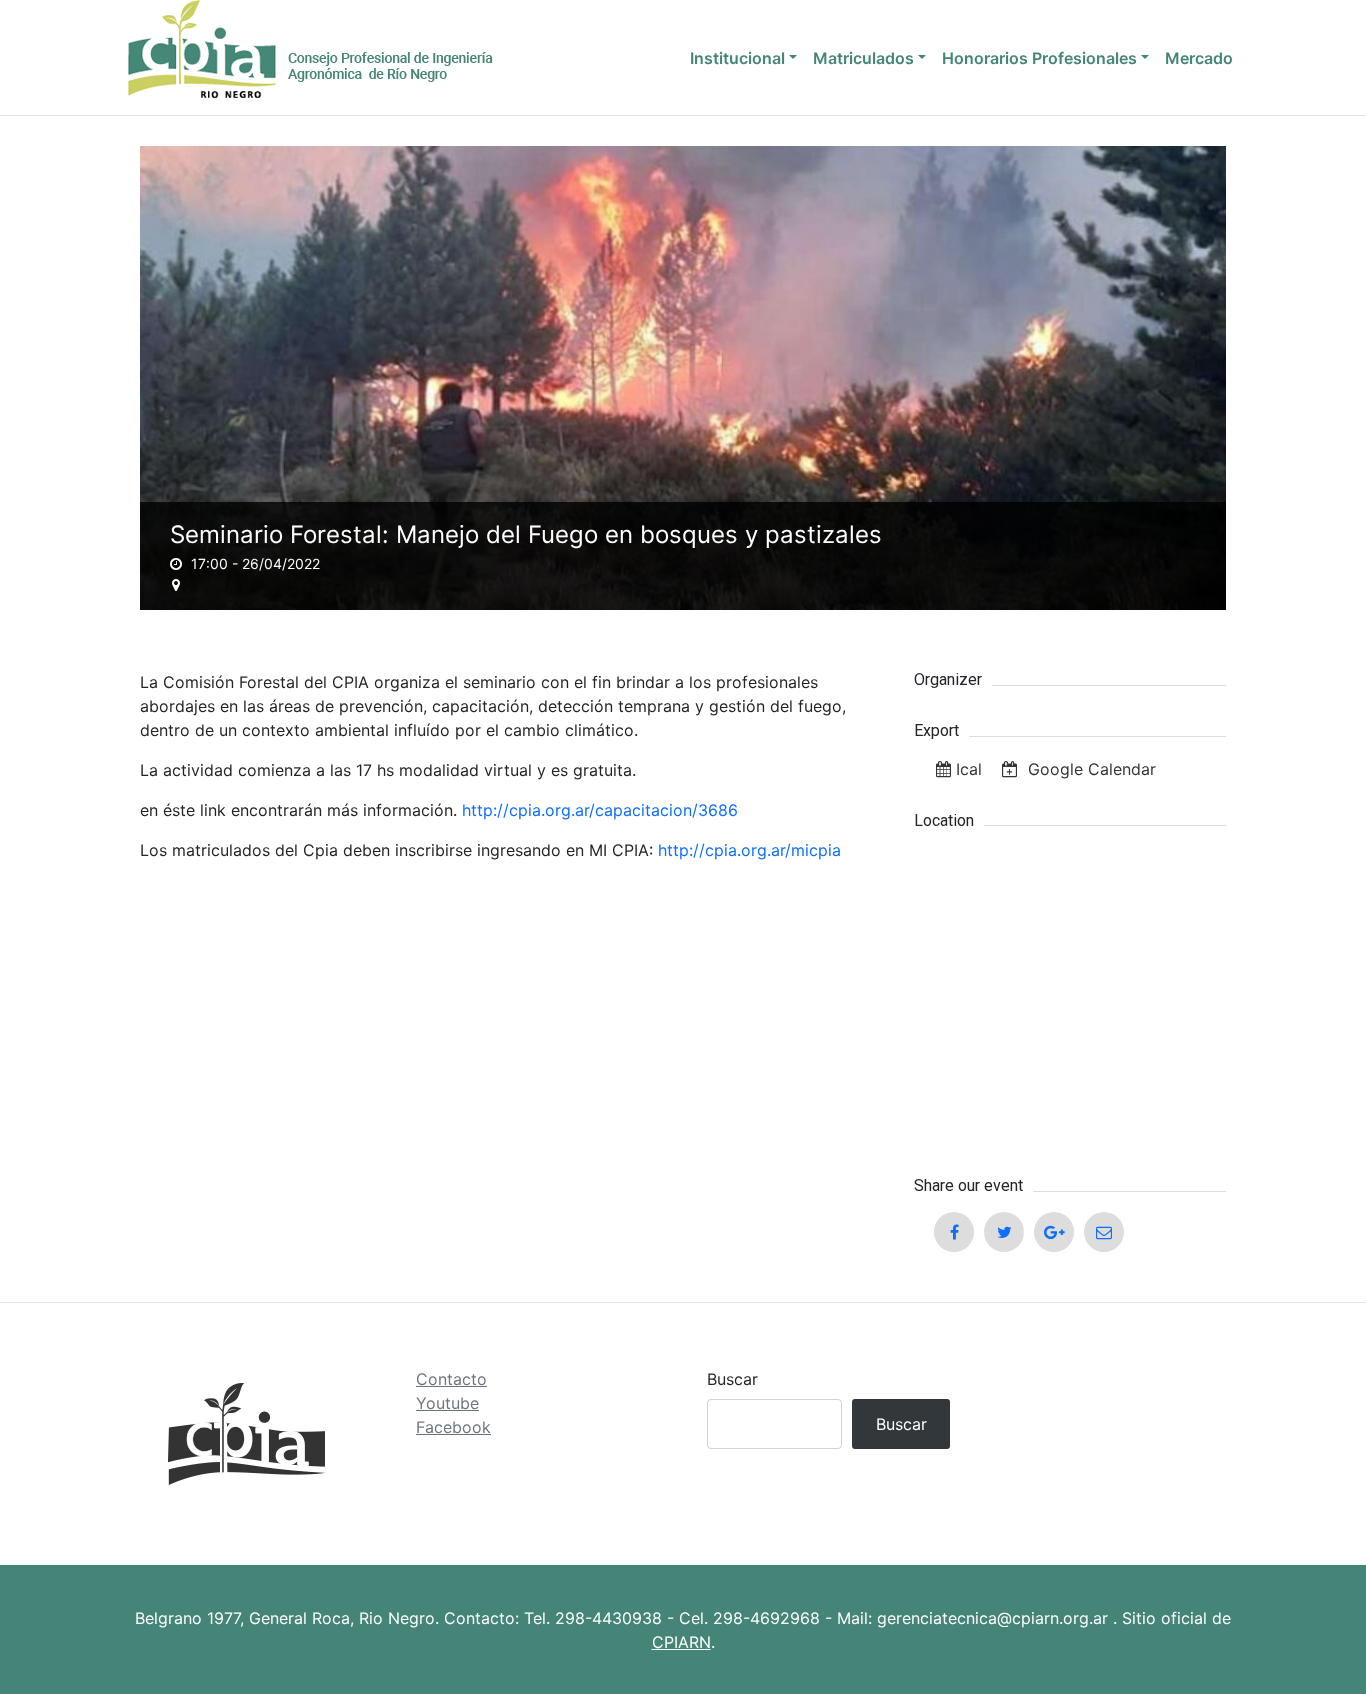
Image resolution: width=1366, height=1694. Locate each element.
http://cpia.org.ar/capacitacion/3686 (600, 810)
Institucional (737, 58)
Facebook (453, 1427)
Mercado (1199, 58)
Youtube (447, 1403)
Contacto (451, 1379)
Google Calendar (1089, 769)
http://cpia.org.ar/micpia (749, 850)
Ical (969, 769)
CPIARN (681, 1642)
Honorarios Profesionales (1039, 58)
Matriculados (863, 58)
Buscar (732, 1379)
